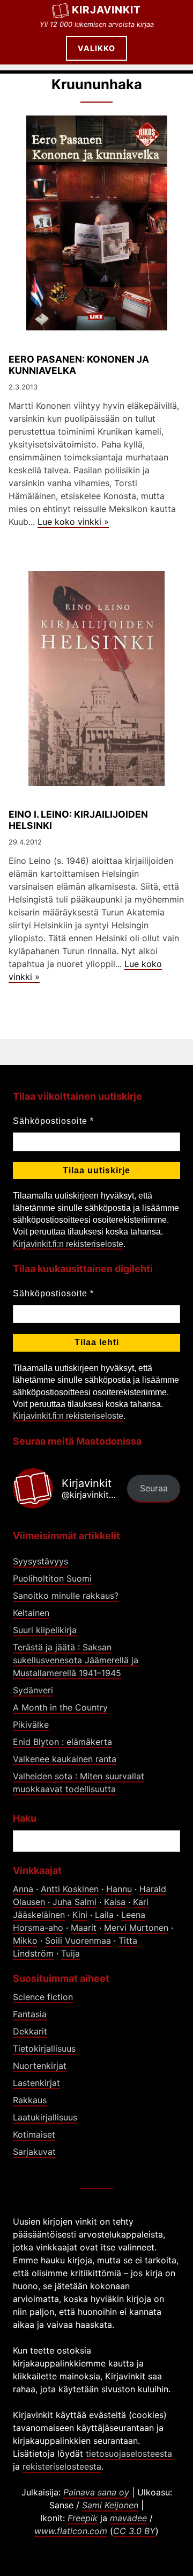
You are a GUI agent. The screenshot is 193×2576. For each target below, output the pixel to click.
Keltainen (31, 1613)
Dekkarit (30, 2031)
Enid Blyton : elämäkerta (62, 1742)
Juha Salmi (75, 1902)
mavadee (128, 2518)
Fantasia (30, 2014)
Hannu (119, 1889)
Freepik (83, 2518)
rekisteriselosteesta (62, 2466)
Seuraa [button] (154, 1488)
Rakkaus (30, 2100)
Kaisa (115, 1902)
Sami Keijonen (110, 2505)
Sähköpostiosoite (53, 1121)
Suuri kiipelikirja (45, 1630)
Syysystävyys (40, 1561)
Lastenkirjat (36, 2083)
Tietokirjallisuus (44, 2048)
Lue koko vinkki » (73, 522)
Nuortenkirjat (40, 2066)
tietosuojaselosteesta (129, 2454)
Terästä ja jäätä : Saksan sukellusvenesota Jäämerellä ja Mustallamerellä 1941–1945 (76, 1660)
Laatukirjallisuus (45, 2117)
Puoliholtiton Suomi (52, 1578)
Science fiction (43, 1997)
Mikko (25, 1940)
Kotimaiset (34, 2134)
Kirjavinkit (106, 10)
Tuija (70, 1953)
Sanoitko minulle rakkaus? (66, 1596)
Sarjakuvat (34, 2152)
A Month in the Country (60, 1707)
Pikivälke (31, 1724)
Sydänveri (33, 1690)
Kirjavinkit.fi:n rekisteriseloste (68, 1244)
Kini (80, 1915)
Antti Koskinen (70, 1889)
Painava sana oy (96, 2492)
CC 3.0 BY (134, 2531)
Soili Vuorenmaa (78, 1940)
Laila (104, 1915)
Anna (23, 1889)
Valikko (96, 48)
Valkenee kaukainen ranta (65, 1759)
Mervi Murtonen (136, 1928)
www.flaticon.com (71, 2531)
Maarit (84, 1928)
